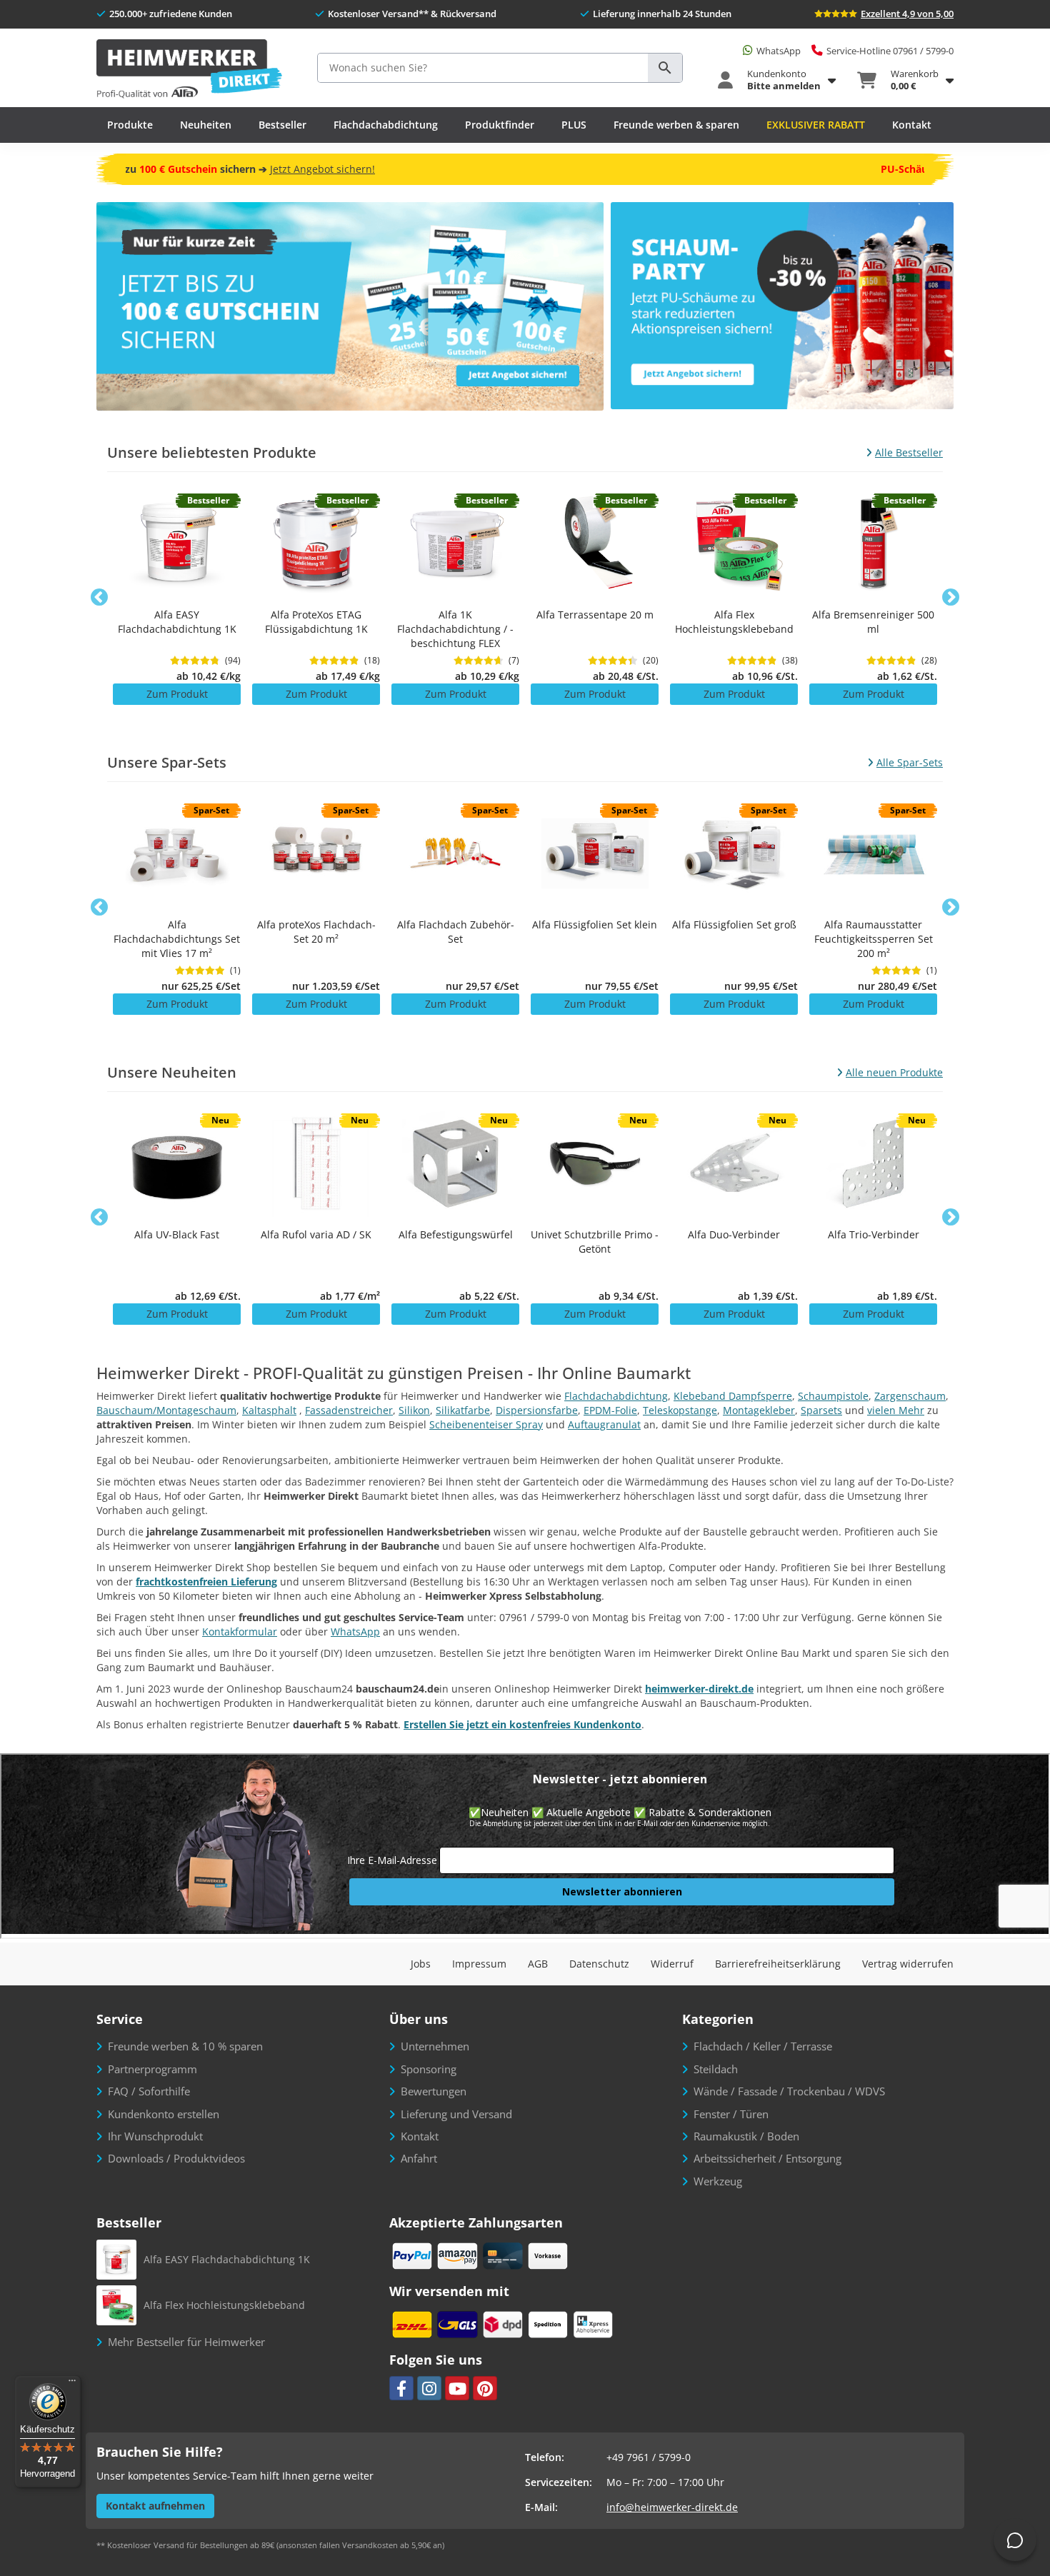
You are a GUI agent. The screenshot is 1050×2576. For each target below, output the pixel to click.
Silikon (414, 1410)
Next (951, 598)
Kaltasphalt (269, 1410)
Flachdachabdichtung (386, 125)
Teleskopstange (680, 1410)
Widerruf (672, 1964)
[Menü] (72, 2384)
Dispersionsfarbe (537, 1410)
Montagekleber (759, 1410)
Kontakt (912, 125)
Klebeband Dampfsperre (733, 1396)
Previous (99, 598)
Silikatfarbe (463, 1410)
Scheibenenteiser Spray (486, 1424)
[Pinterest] (485, 2388)
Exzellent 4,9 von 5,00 (907, 14)
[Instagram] (429, 2388)
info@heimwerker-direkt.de (672, 2507)
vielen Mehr (896, 1410)
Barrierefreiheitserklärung (778, 1964)
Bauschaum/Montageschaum (166, 1410)
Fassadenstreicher (349, 1410)
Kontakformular (240, 1632)
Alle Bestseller (909, 452)
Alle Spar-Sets (910, 762)
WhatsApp (355, 1632)
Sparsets (821, 1410)
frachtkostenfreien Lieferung (206, 1582)
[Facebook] (401, 2388)
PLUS (574, 125)
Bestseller (282, 125)
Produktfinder (500, 125)
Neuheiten (206, 125)
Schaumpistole (833, 1396)
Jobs (421, 1964)
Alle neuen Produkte (894, 1072)
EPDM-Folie (610, 1410)
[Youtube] (457, 2388)
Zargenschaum (910, 1396)
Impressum (479, 1964)
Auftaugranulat (604, 1424)
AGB (538, 1964)
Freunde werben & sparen (676, 125)
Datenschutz (599, 1964)
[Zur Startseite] (189, 70)
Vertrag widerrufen (908, 1964)
